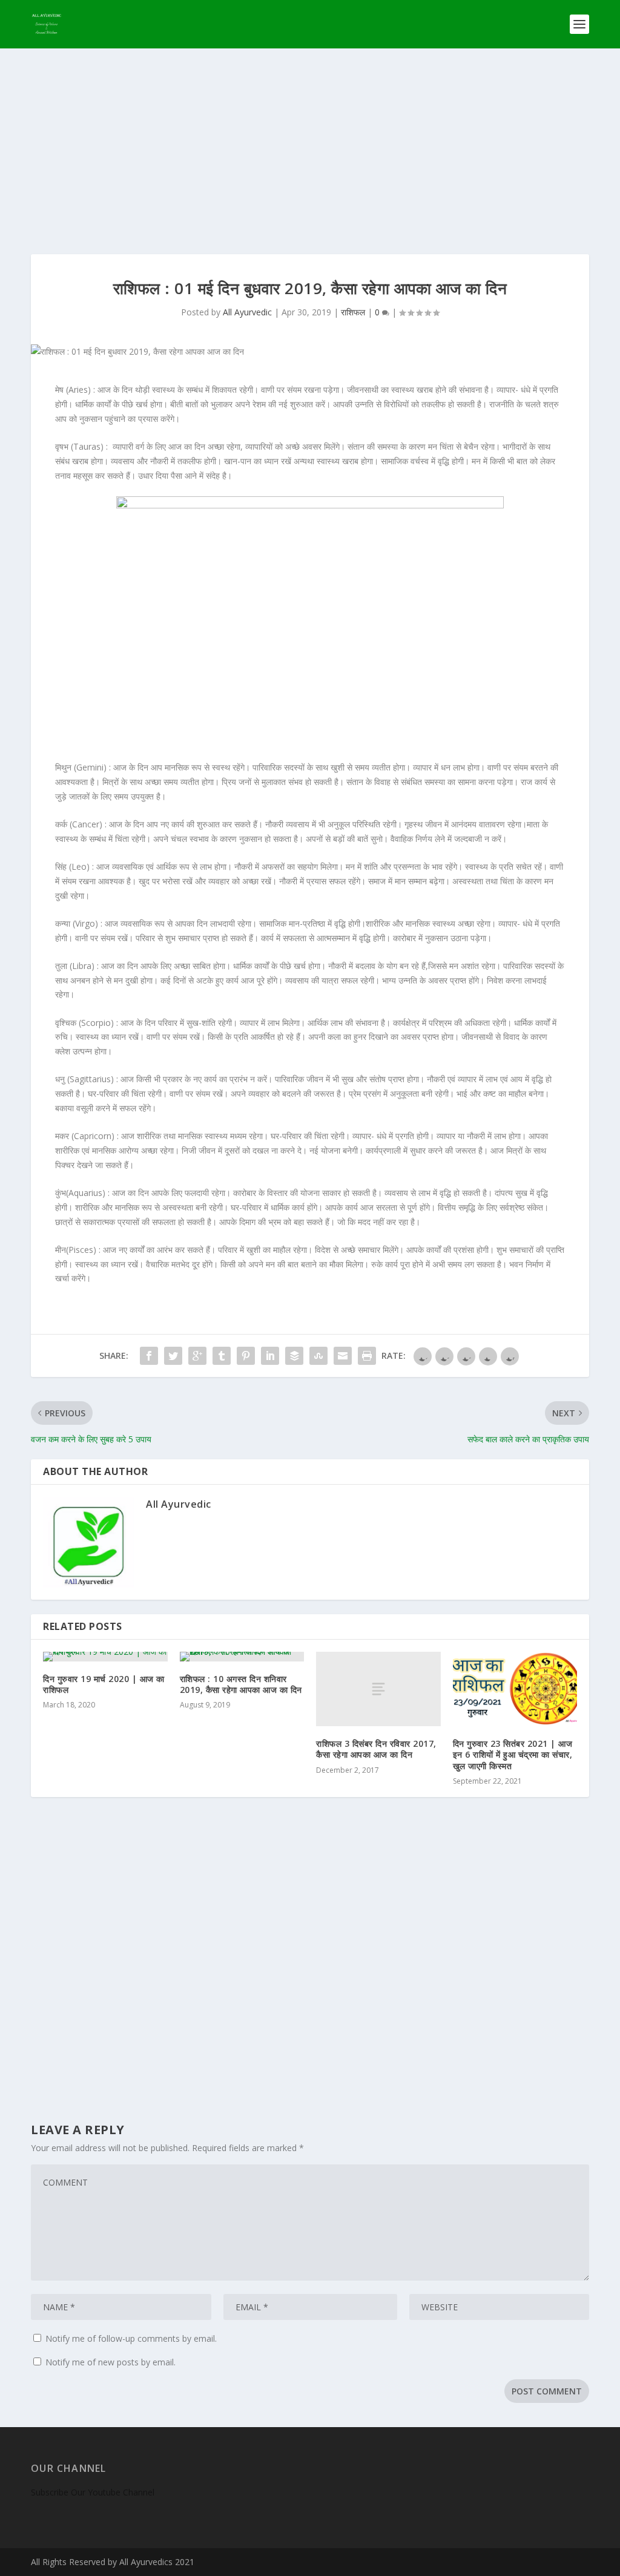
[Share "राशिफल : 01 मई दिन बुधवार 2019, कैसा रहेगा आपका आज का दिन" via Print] (367, 1356)
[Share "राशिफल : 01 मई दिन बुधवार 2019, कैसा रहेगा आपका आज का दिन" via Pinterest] (246, 1356)
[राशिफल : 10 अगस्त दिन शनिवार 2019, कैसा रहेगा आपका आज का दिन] (242, 1657)
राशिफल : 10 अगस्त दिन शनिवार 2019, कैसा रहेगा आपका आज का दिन (241, 1684)
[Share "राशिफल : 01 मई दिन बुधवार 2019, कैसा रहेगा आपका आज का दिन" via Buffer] (294, 1356)
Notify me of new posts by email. (110, 2362)
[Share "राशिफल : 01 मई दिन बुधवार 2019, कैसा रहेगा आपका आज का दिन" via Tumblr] (222, 1356)
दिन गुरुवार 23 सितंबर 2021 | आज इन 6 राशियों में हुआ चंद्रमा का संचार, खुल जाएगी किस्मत (513, 1754)
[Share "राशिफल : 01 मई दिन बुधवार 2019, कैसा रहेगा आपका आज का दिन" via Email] (343, 1356)
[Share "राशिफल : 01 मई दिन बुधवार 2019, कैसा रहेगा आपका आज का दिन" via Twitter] (173, 1356)
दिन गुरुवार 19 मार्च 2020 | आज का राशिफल (104, 1684)
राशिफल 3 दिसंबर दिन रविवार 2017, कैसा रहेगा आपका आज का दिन (376, 1749)
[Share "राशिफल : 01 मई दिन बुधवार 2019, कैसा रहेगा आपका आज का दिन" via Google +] (197, 1356)
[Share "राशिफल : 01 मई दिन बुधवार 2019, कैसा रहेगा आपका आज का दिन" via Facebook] (149, 1356)
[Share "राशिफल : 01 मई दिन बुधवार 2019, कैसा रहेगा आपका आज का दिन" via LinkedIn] (270, 1356)
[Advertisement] (310, 139)
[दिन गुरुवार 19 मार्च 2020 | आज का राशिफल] (105, 1657)
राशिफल (353, 312)
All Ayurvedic (247, 312)
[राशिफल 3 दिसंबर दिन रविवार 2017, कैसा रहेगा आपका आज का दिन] (378, 1689)
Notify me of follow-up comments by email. (131, 2338)
